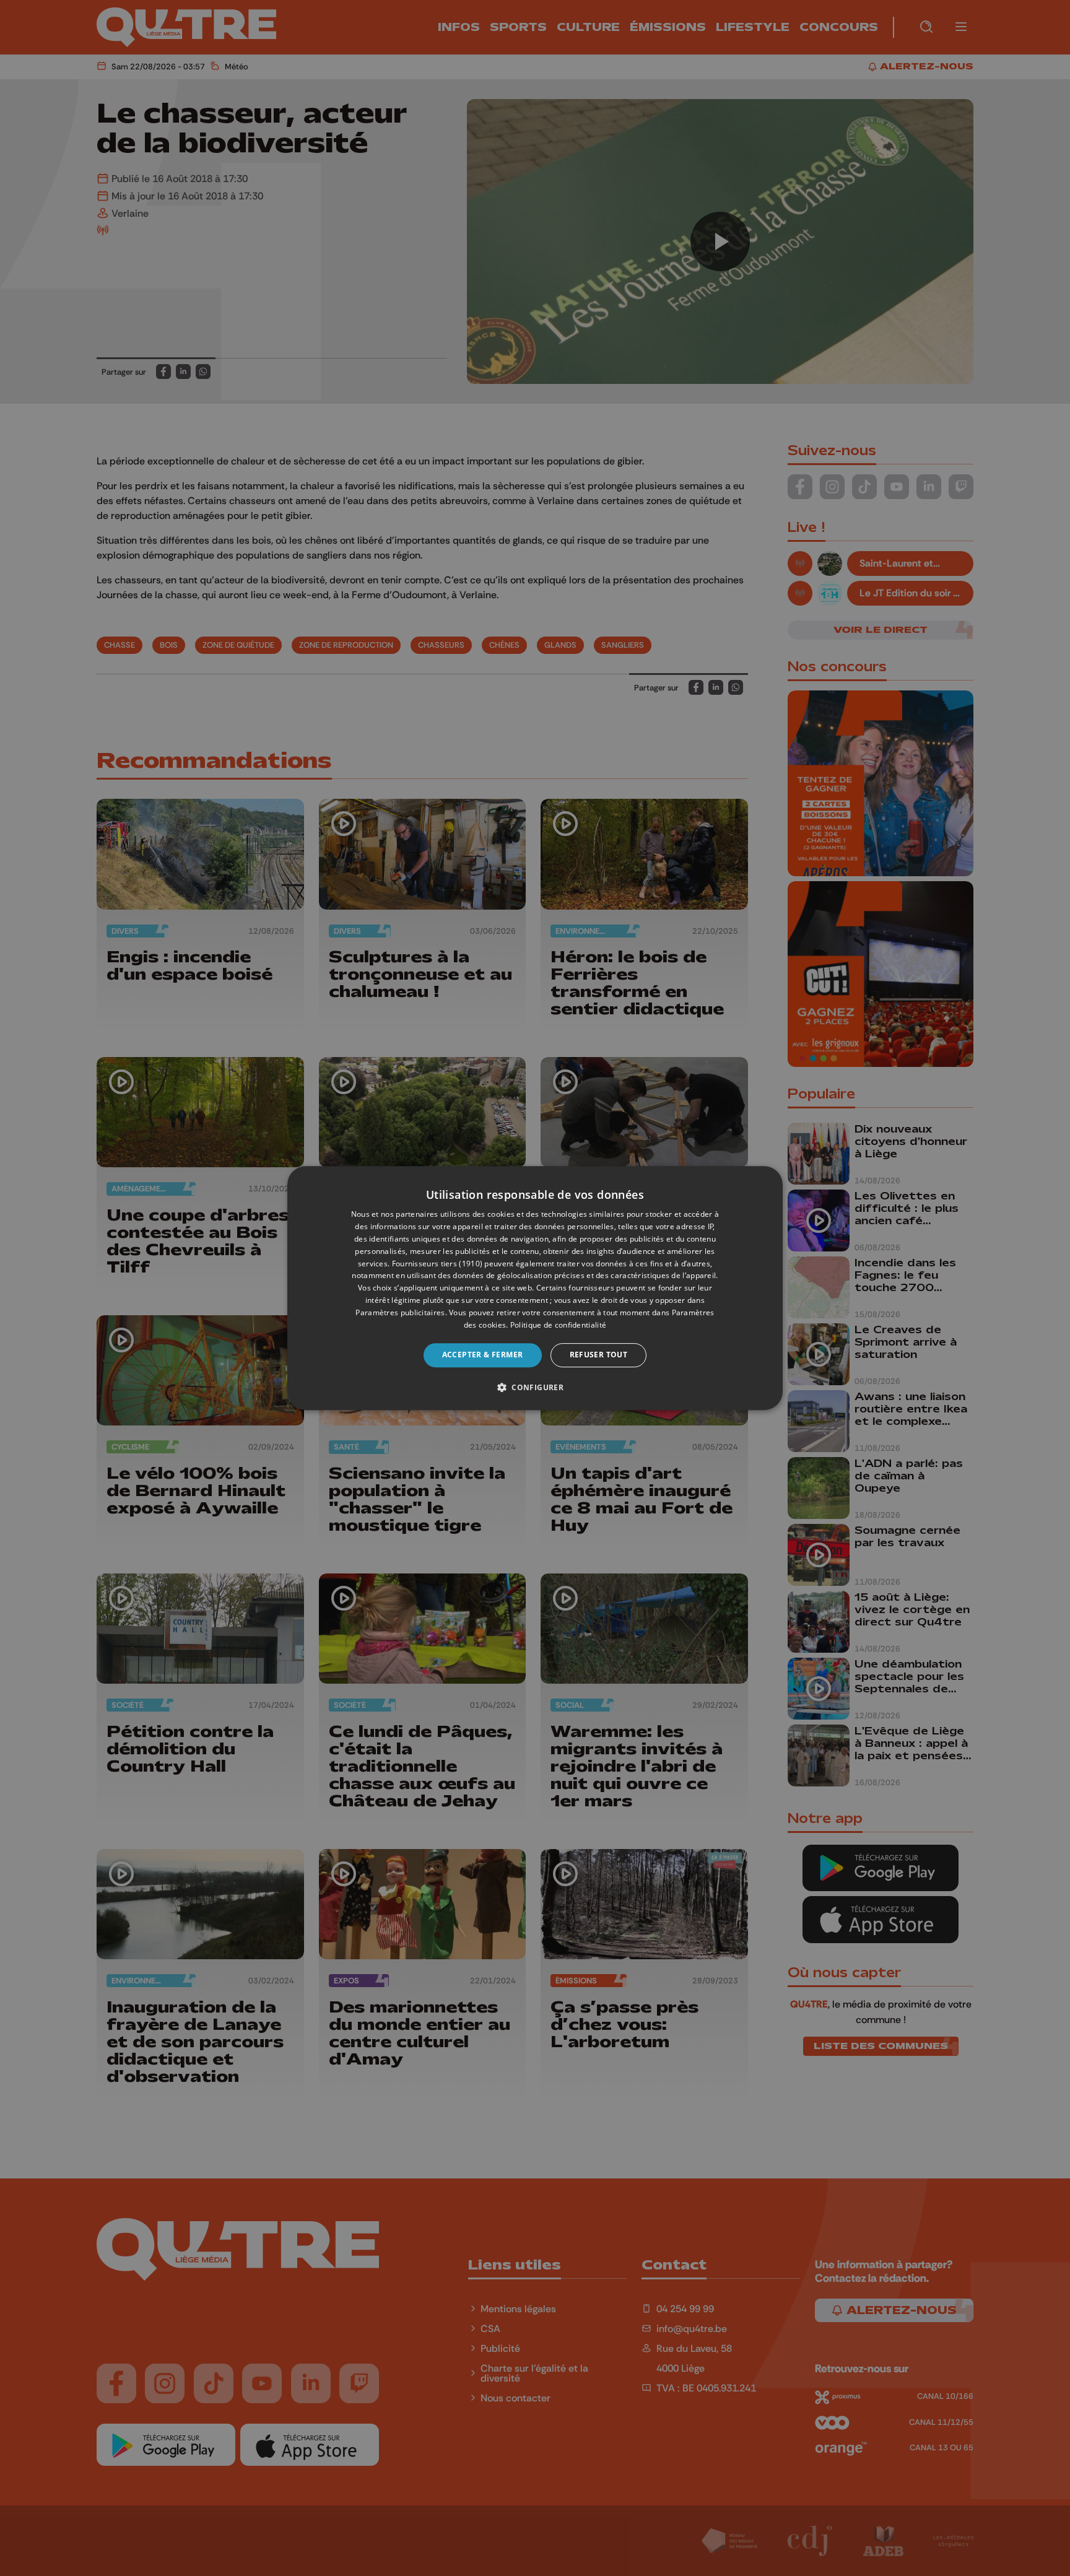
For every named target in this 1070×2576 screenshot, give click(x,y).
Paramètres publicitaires (400, 1312)
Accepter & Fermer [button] (483, 1355)
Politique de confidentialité (558, 1325)
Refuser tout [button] (599, 1355)
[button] (535, 1387)
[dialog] (535, 1288)
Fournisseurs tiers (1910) (437, 1264)
